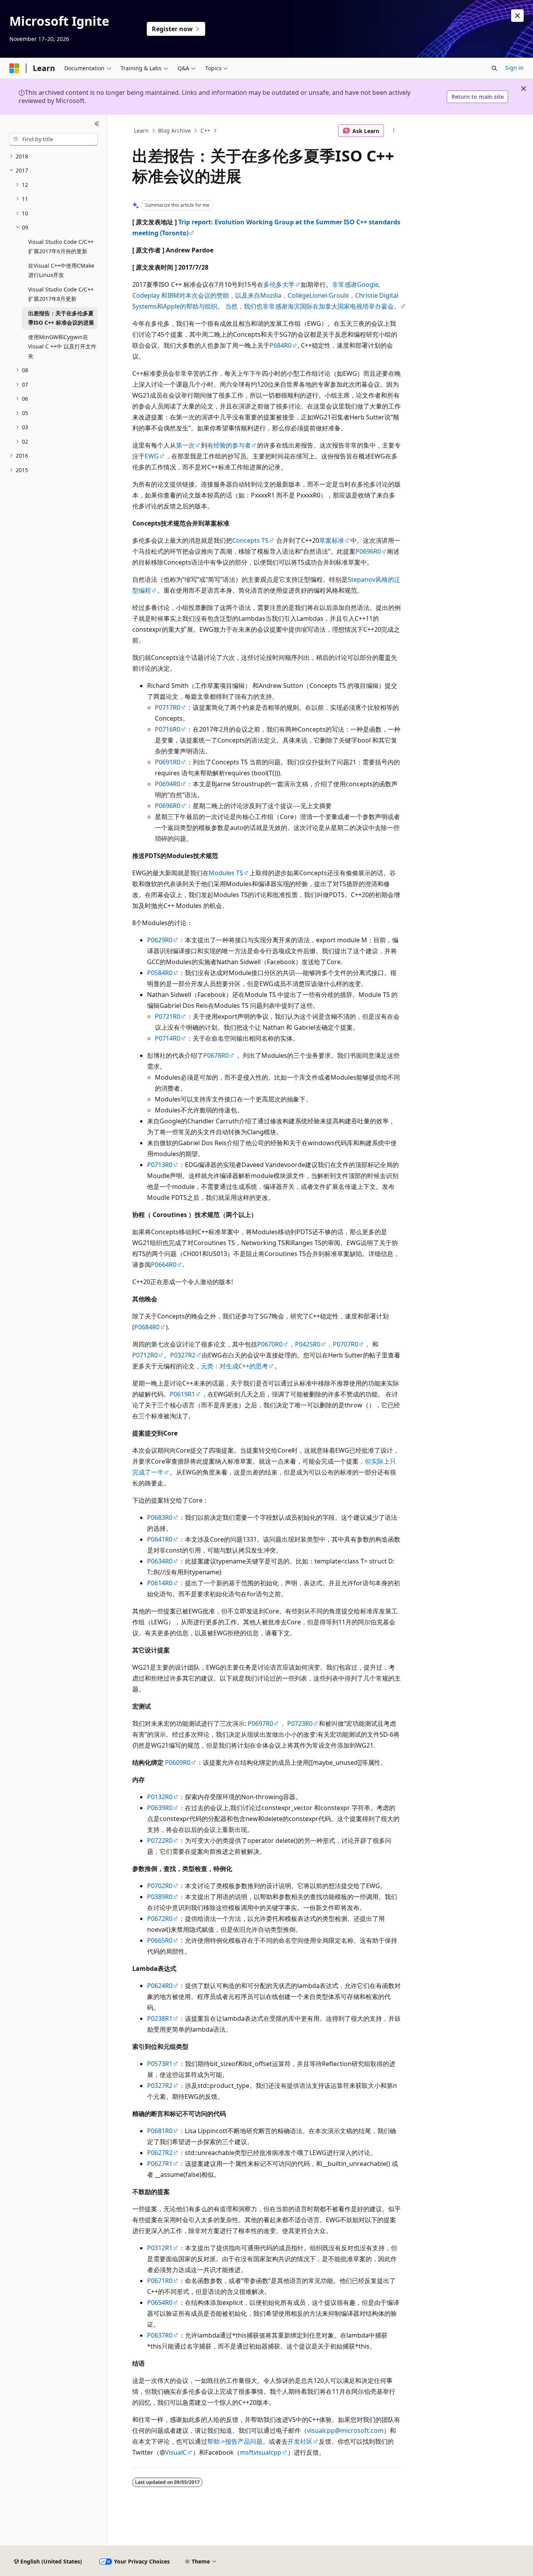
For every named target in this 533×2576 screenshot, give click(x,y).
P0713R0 (160, 1165)
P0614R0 (160, 1583)
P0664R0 (164, 1265)
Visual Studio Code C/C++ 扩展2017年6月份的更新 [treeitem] (61, 247)
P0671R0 (160, 2281)
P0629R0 (160, 940)
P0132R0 (160, 1797)
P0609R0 (178, 1762)
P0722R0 (160, 1841)
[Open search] (494, 68)
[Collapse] (97, 124)
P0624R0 (160, 1986)
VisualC (176, 2452)
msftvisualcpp (261, 2452)
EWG (152, 456)
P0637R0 (160, 2335)
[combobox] (53, 139)
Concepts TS (250, 540)
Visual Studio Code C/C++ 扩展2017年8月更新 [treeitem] (61, 294)
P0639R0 (160, 1808)
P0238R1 (160, 2018)
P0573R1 (160, 2064)
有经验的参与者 (229, 445)
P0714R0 (168, 1038)
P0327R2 (183, 1355)
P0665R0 (160, 1940)
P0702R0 (160, 1886)
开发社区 (300, 2441)
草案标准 (332, 540)
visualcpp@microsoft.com (345, 2430)
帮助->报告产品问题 (235, 2441)
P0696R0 (368, 551)
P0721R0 (168, 1016)
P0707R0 (346, 1344)
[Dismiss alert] (517, 16)
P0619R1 (182, 1394)
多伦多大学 (279, 284)
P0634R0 (160, 1561)
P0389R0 (160, 1897)
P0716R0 (168, 729)
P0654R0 (160, 2302)
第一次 (185, 445)
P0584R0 (160, 973)
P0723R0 (300, 1723)
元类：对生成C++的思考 (235, 1366)
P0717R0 (168, 707)
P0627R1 (160, 2164)
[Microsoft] (14, 68)
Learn (141, 131)
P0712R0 (145, 1355)
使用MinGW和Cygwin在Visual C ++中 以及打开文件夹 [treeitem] (62, 346)
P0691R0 (168, 762)
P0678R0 (216, 1055)
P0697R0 (260, 1723)
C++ (205, 131)
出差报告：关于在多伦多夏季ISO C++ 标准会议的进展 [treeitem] (61, 318)
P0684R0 (147, 1327)
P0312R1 (160, 2248)
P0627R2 (160, 2153)
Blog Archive (174, 131)
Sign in (514, 68)
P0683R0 (160, 1517)
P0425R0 (308, 1344)
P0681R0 (160, 2131)
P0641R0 (160, 1539)
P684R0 (281, 345)
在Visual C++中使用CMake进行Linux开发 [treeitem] (61, 270)
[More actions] (394, 131)
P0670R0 (270, 1344)
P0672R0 (160, 1919)
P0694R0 (168, 784)
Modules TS (226, 873)
